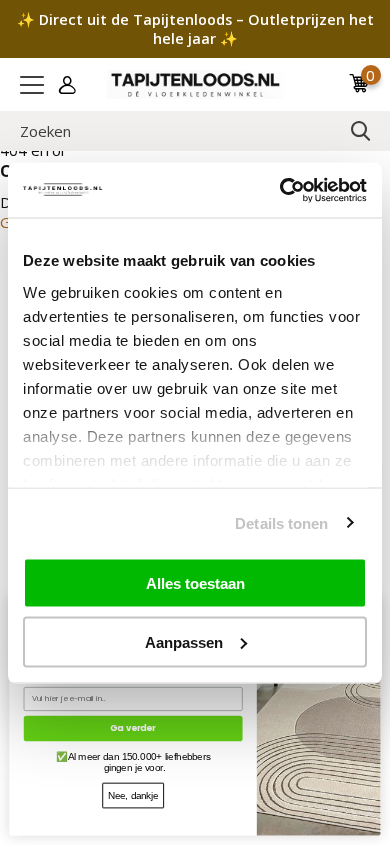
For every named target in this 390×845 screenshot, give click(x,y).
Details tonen (281, 522)
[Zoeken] (361, 131)
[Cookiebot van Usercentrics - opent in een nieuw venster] (280, 190)
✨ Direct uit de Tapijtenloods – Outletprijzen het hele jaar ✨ (195, 29)
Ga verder (133, 728)
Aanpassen (184, 641)
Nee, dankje (133, 795)
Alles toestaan (195, 583)
